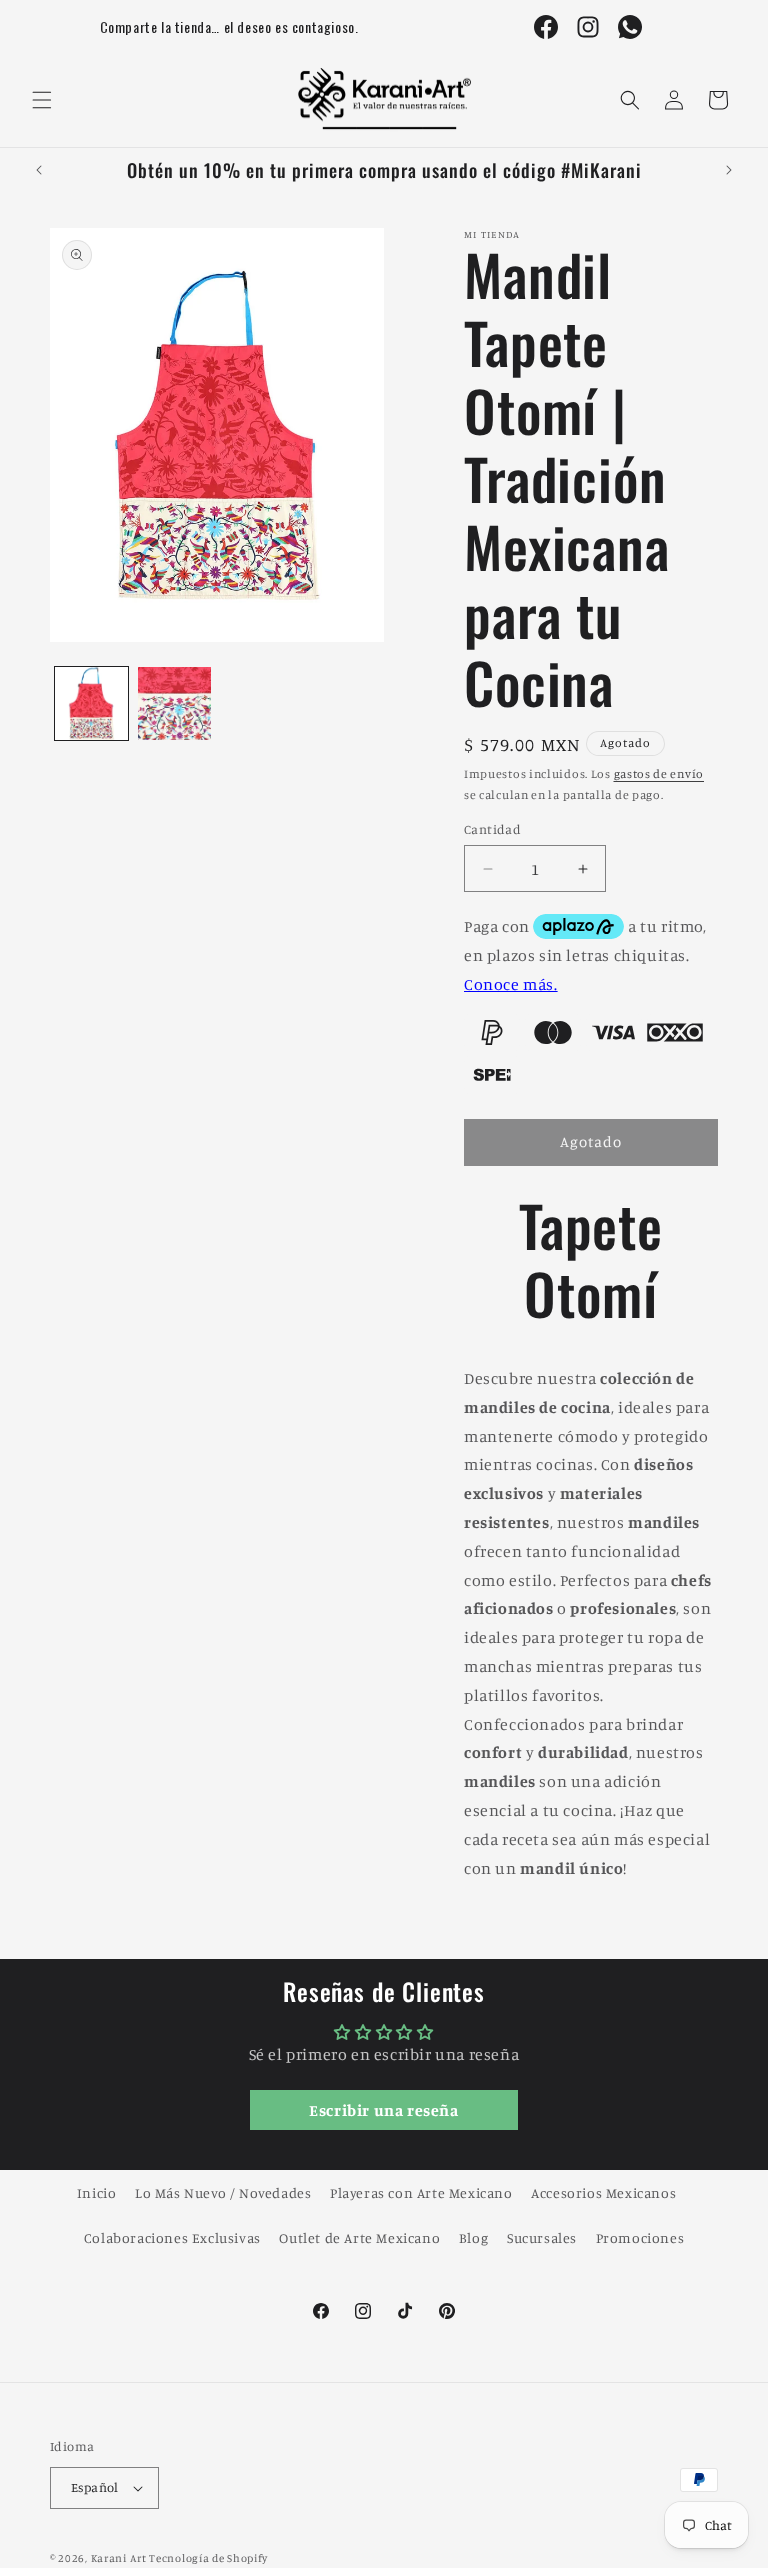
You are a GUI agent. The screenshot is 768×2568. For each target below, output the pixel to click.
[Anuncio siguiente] (729, 170)
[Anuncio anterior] (39, 170)
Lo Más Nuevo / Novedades (223, 2192)
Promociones (640, 2237)
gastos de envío (659, 773)
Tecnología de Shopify (208, 2558)
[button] (42, 100)
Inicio (97, 2192)
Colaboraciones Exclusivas (172, 2237)
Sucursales (542, 2237)
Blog (473, 2237)
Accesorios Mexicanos (603, 2192)
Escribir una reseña (383, 2110)
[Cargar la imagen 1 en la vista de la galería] (91, 703)
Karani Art (119, 2558)
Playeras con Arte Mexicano (421, 2192)
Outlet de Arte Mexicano (359, 2237)
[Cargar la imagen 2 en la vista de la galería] (174, 703)
